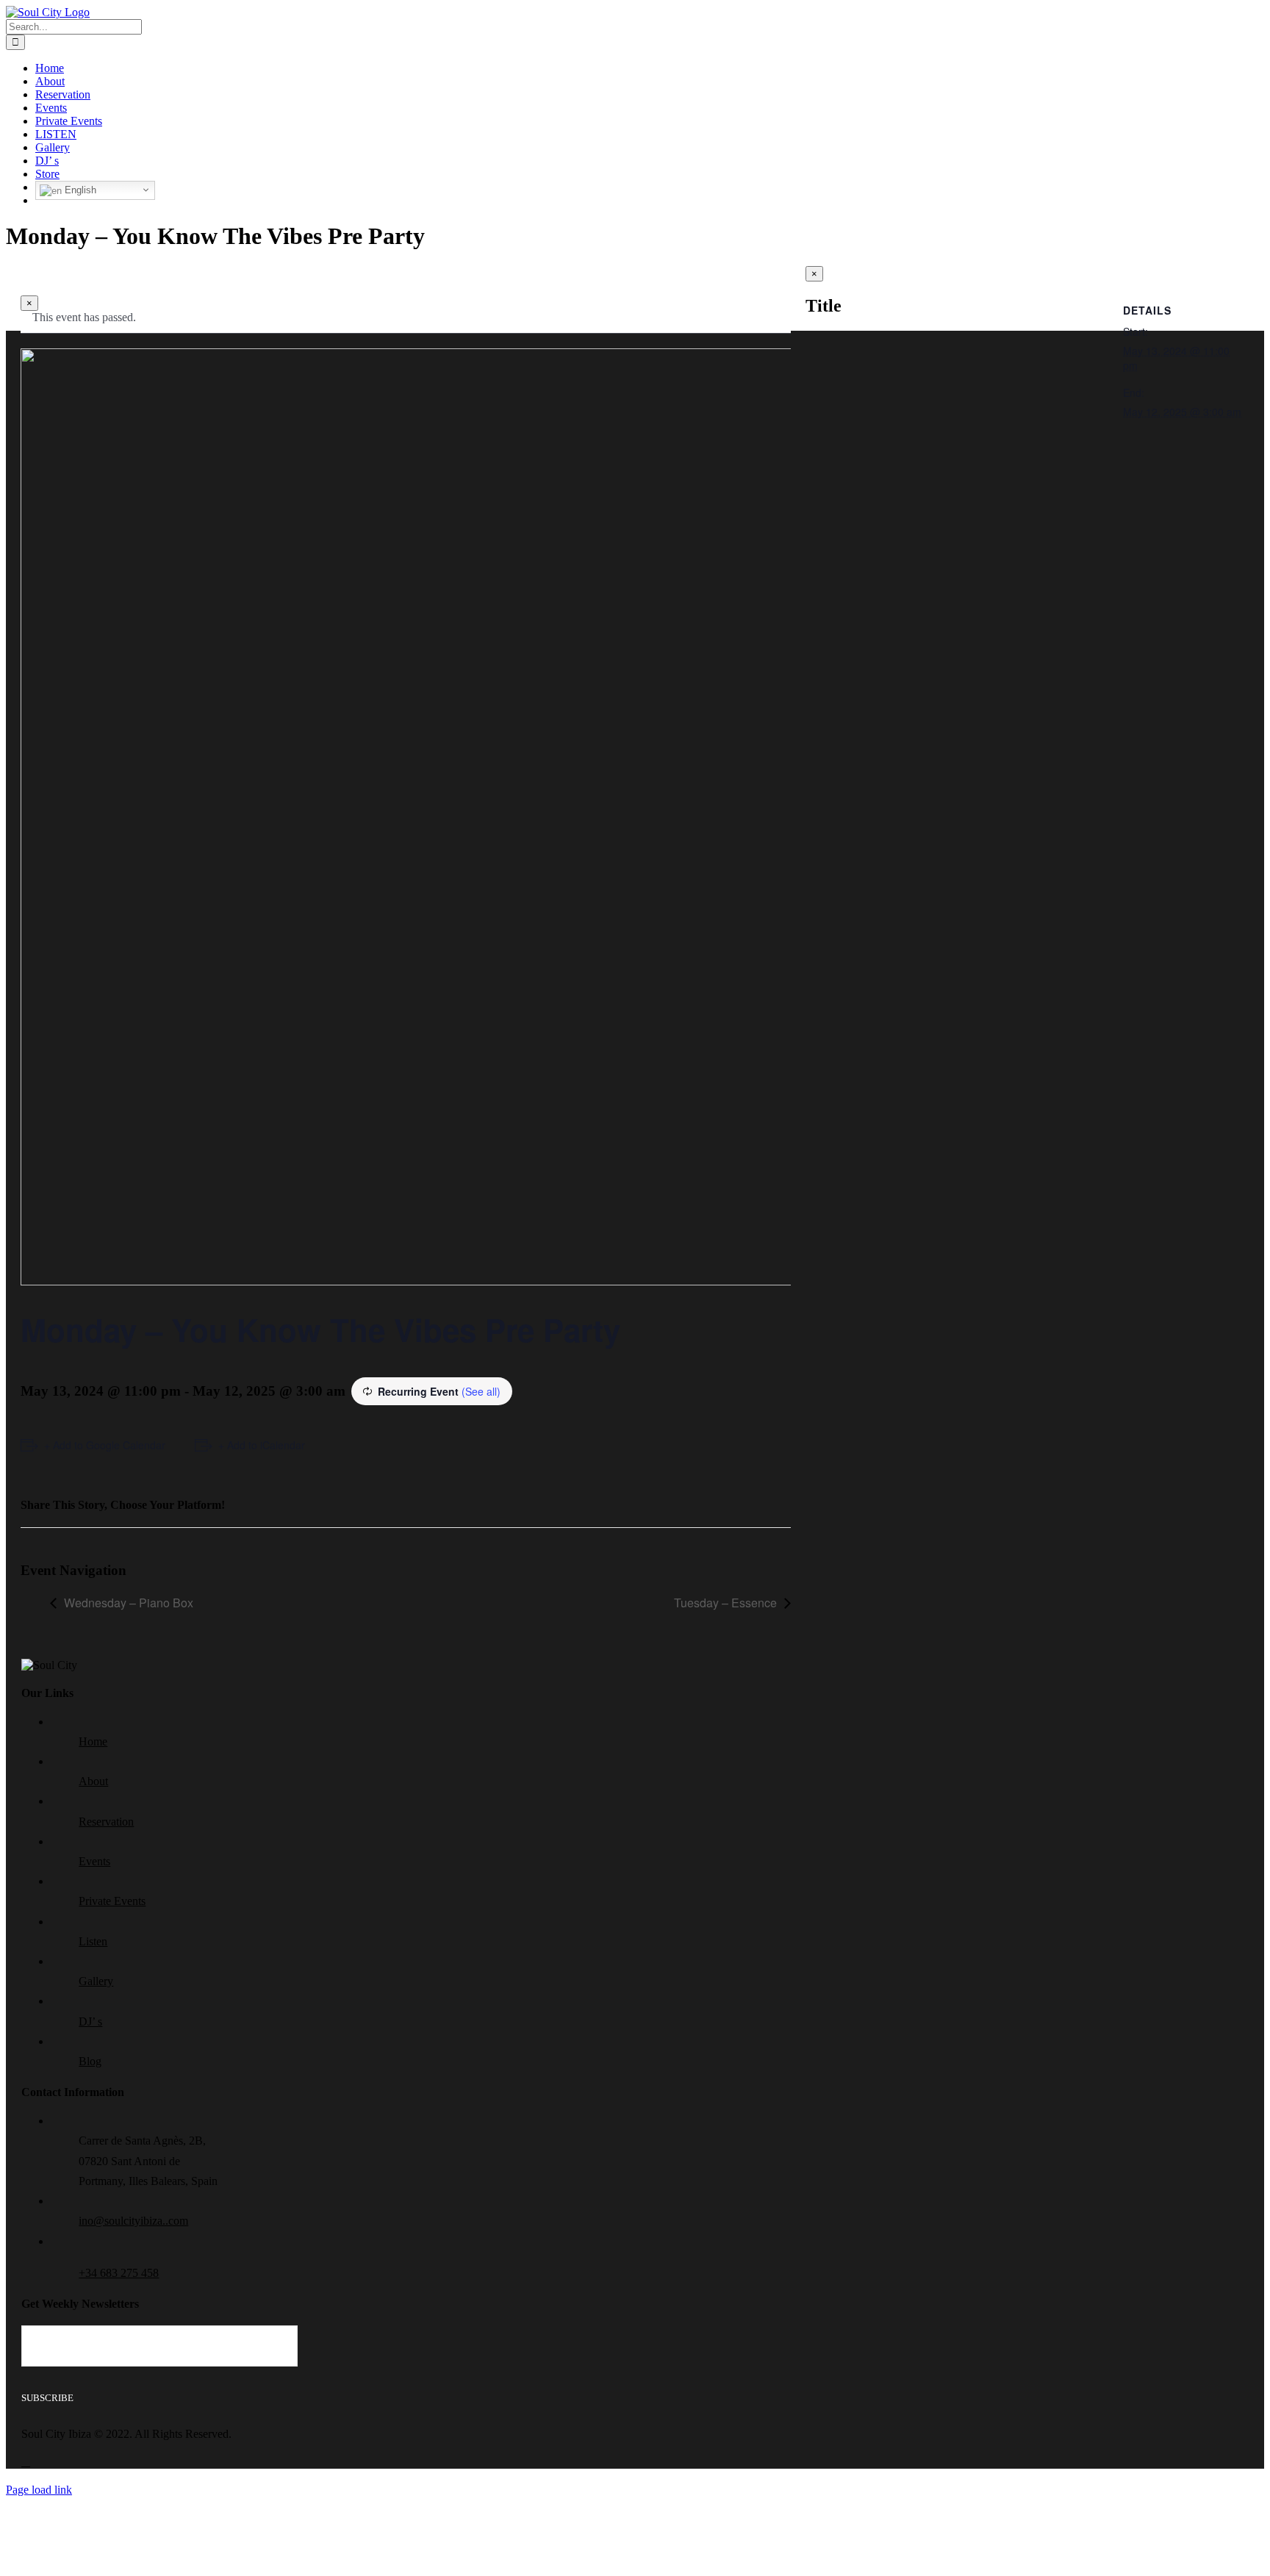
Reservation (106, 1822)
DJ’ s (90, 2021)
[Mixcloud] (26, 2462)
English (79, 190)
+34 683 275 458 (119, 2273)
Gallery (96, 1981)
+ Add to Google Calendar (105, 1445)
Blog (90, 2061)
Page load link (39, 2490)
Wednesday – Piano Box (129, 1603)
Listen (93, 1941)
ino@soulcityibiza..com (133, 2221)
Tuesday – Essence (725, 1603)
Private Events (112, 1901)
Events (94, 1861)
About (93, 1781)
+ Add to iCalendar (262, 1445)
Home (93, 1741)
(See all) (481, 1391)
